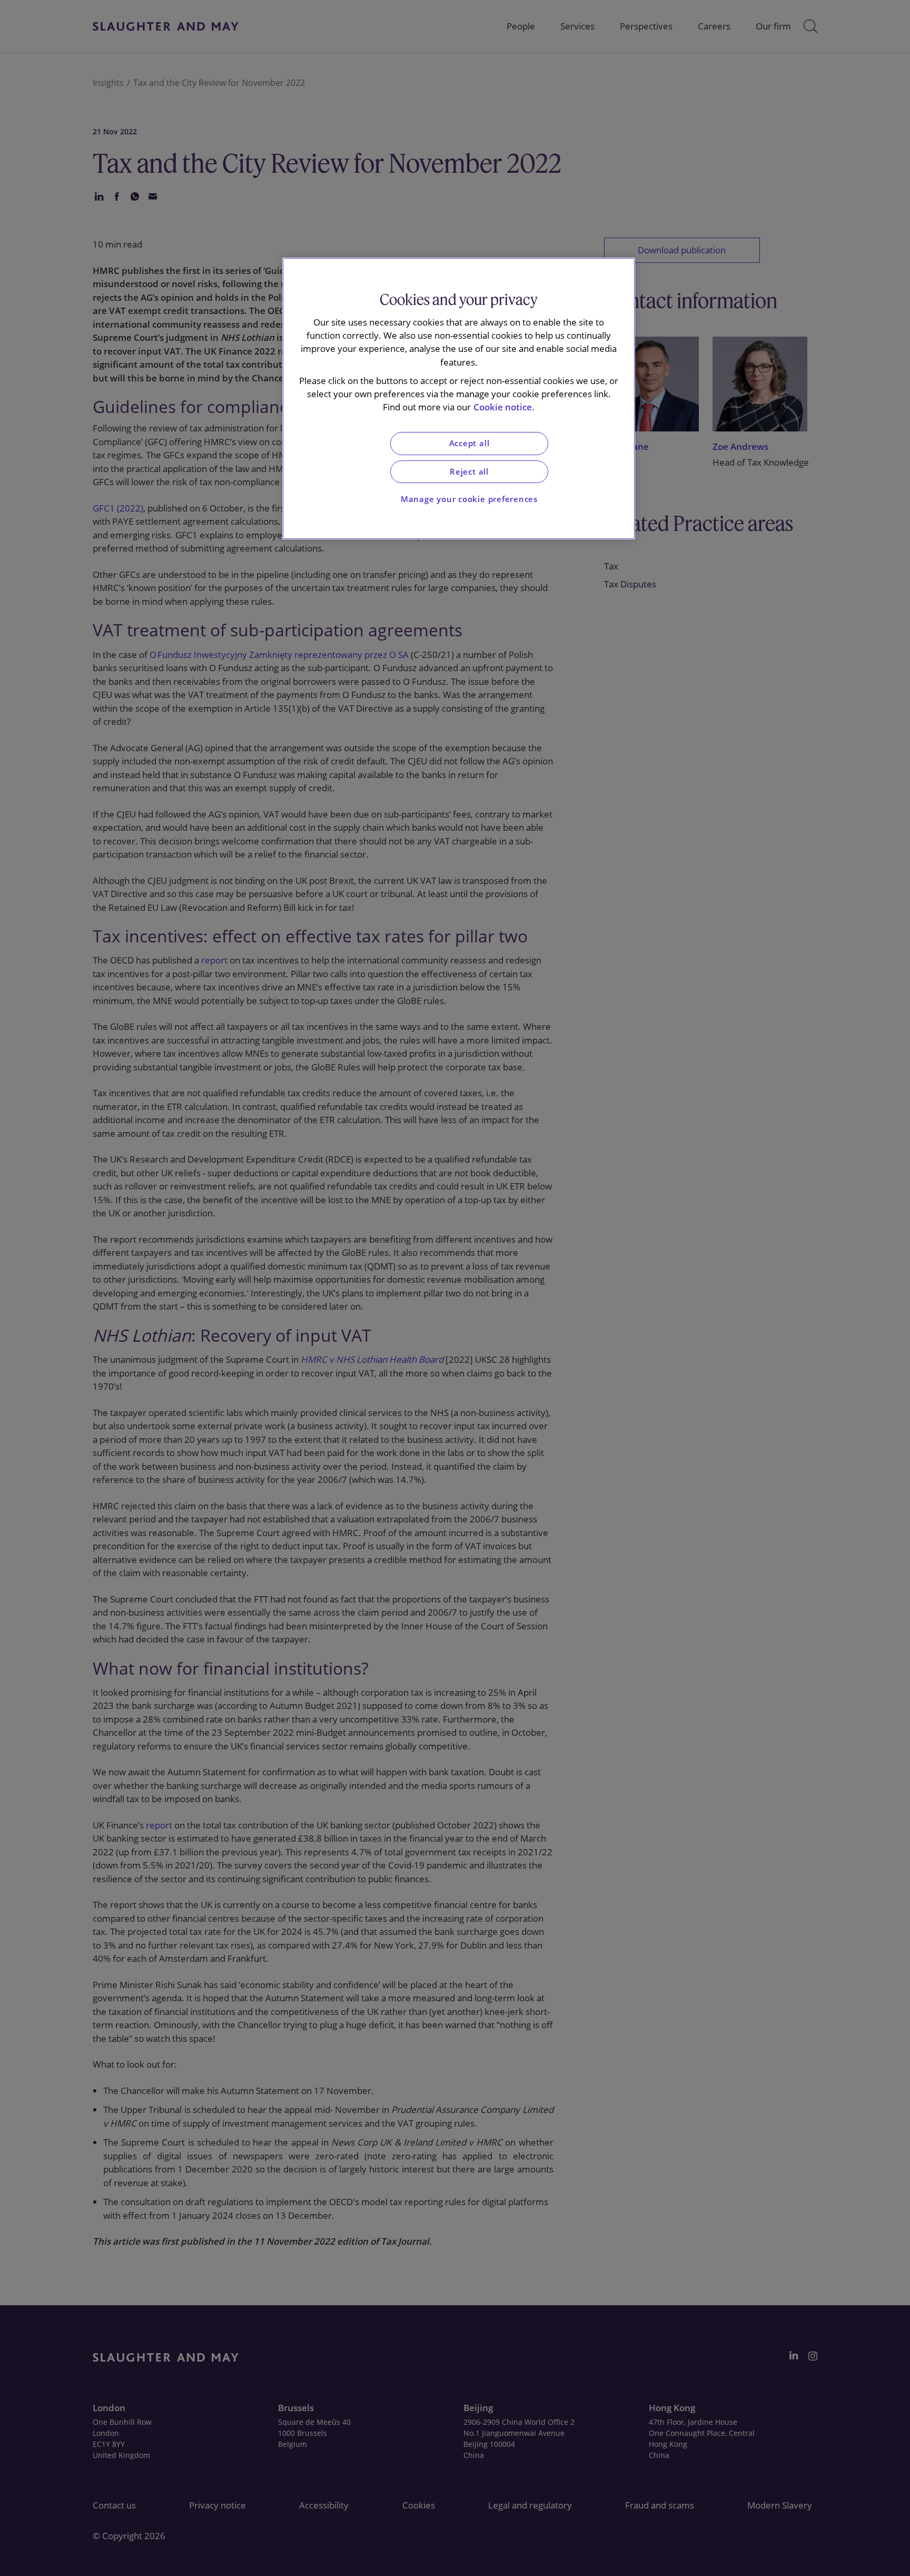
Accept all (469, 443)
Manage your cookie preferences (469, 499)
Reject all (469, 472)
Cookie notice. (504, 407)
